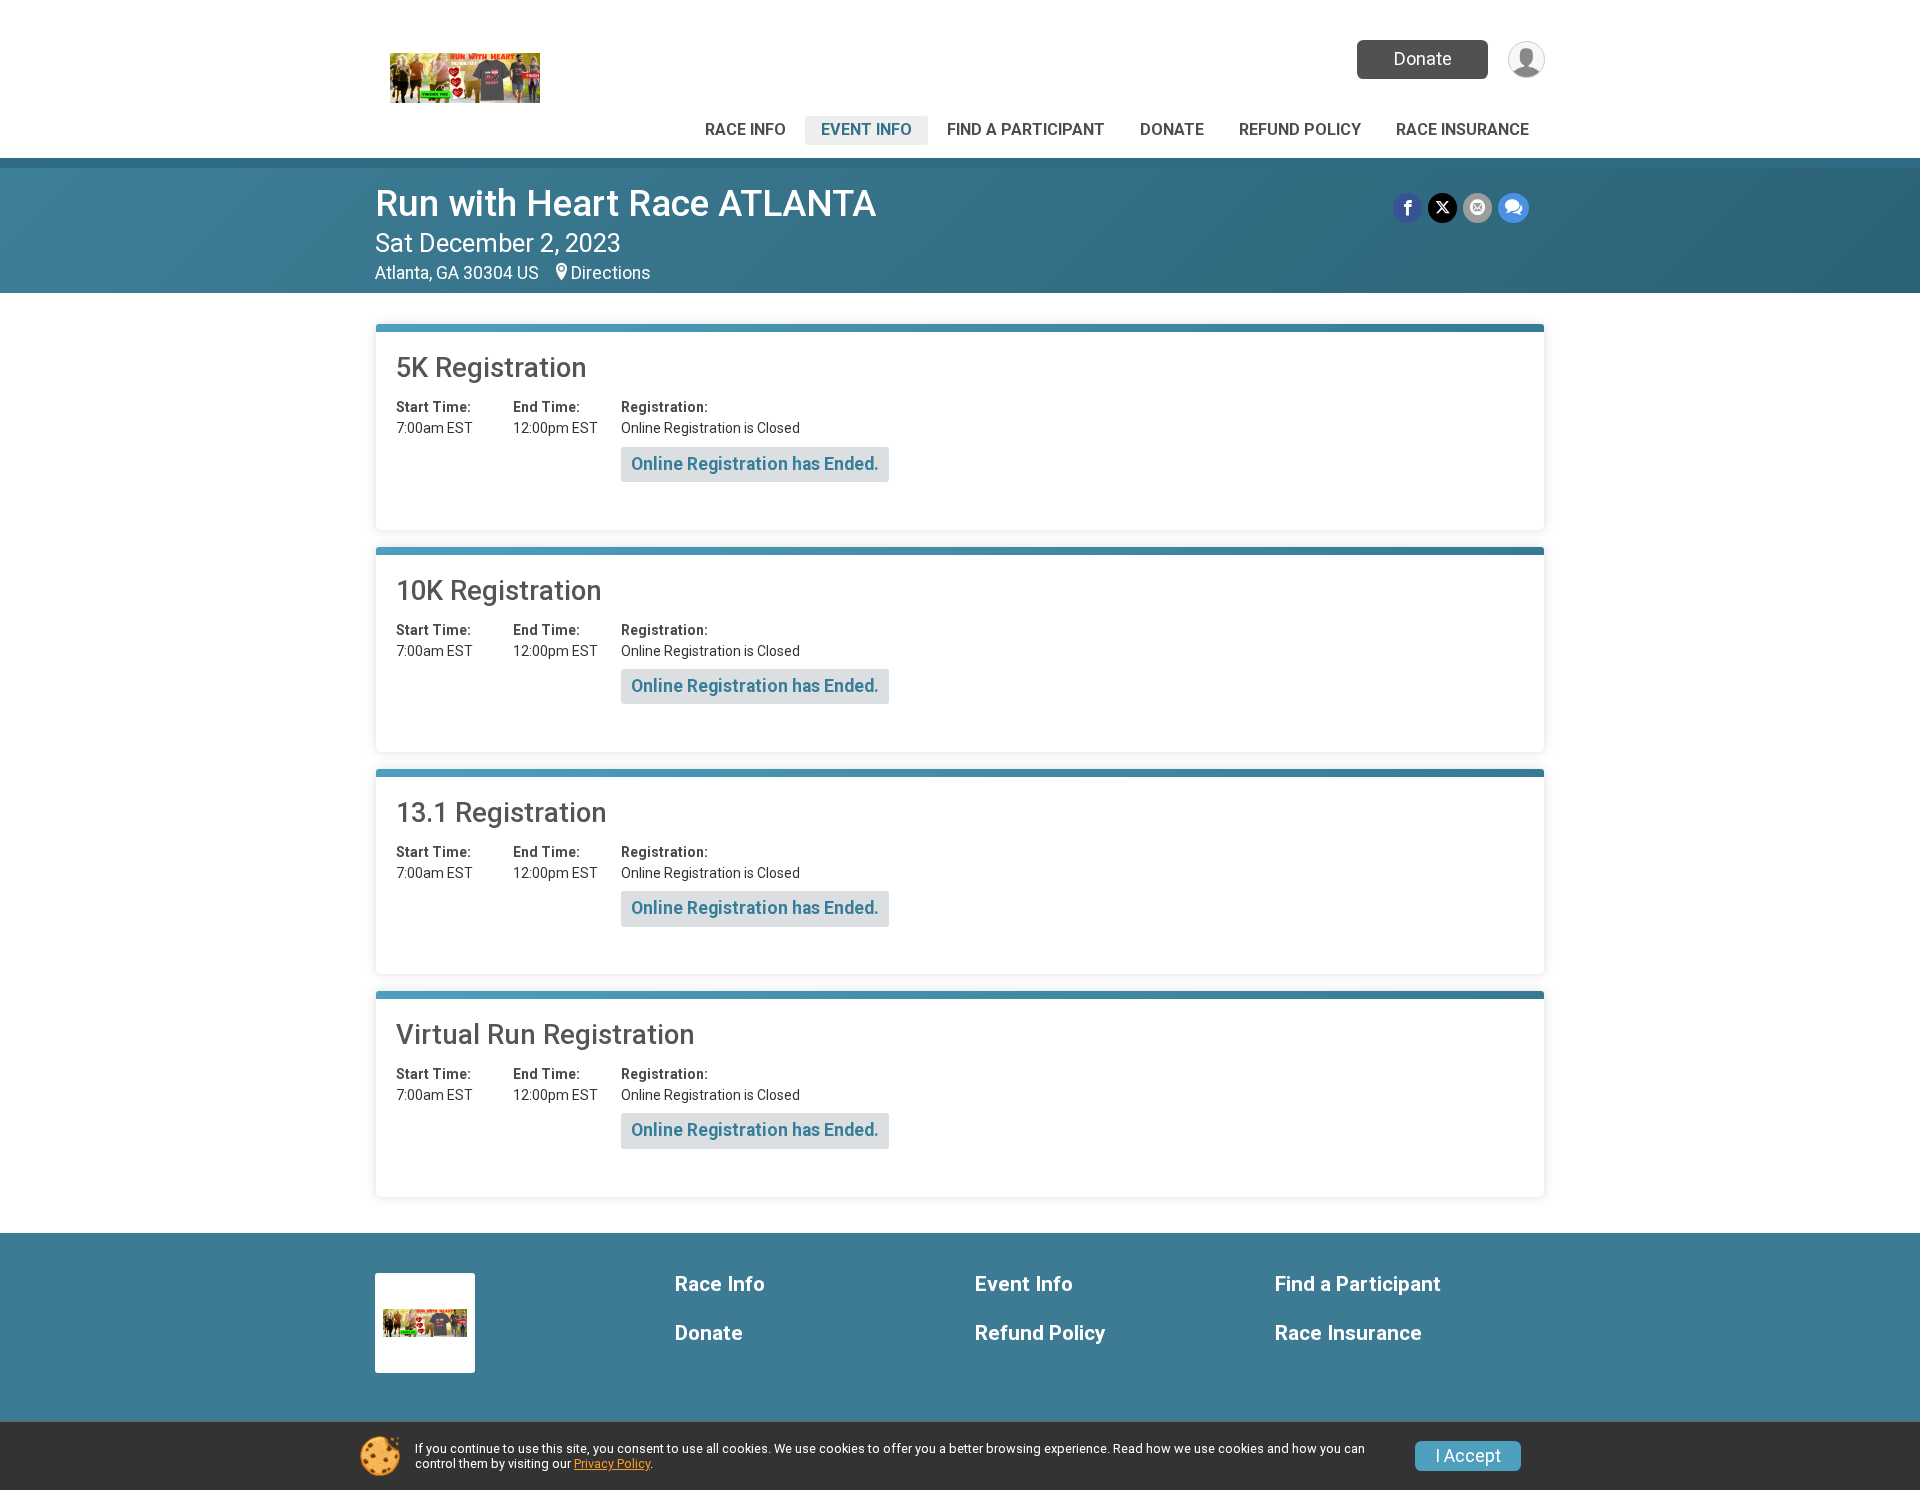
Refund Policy (1300, 129)
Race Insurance (1462, 129)
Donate (1423, 58)
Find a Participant (1026, 129)
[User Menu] (1526, 59)
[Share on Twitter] (1442, 207)
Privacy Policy (612, 1463)
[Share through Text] (1513, 207)
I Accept (1468, 1456)
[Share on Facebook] (1407, 207)
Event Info (866, 129)
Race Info (745, 129)
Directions (611, 273)
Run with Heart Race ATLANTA (625, 203)
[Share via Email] (1477, 207)
